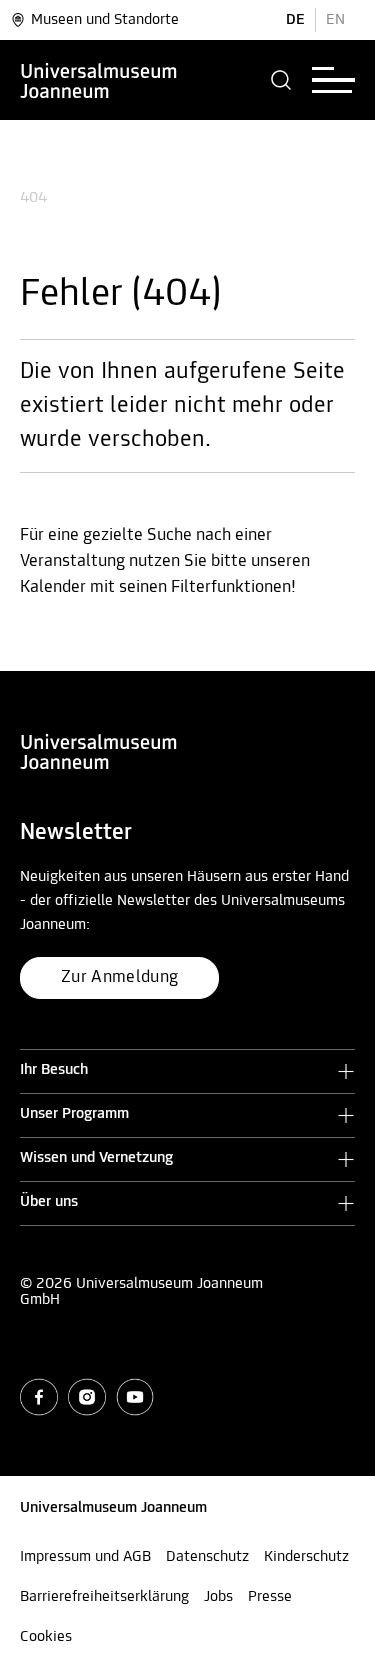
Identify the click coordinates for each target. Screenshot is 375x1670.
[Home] (99, 80)
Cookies (46, 1637)
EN (335, 20)
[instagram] (87, 1397)
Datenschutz (207, 1557)
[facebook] (39, 1397)
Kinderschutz (306, 1557)
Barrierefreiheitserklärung (104, 1597)
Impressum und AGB (85, 1557)
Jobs (218, 1597)
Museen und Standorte (105, 20)
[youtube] (135, 1397)
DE (295, 20)
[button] (281, 80)
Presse (270, 1597)
